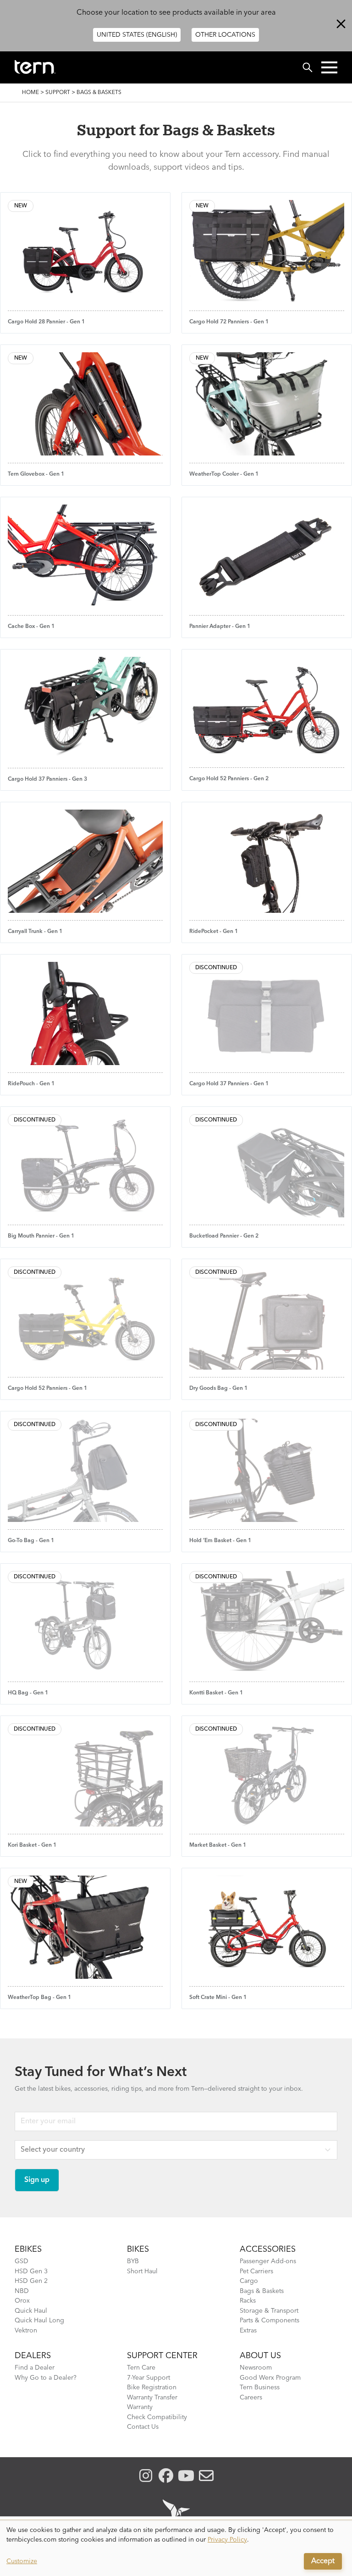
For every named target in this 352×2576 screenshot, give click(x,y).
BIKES (138, 2249)
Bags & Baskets (262, 2291)
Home (30, 93)
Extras (248, 2331)
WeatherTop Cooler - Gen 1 (224, 474)
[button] (329, 67)
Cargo (249, 2281)
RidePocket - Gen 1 (214, 932)
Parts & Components (269, 2321)
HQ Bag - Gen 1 (28, 1693)
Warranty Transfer (152, 2398)
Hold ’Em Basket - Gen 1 (220, 1541)
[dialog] (176, 2548)
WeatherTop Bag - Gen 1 (39, 1998)
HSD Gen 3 (31, 2271)
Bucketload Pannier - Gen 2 (224, 1236)
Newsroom (256, 2368)
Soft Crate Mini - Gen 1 (218, 1998)
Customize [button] (22, 2561)
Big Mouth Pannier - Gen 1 (41, 1236)
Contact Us (143, 2427)
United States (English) (137, 35)
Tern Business (260, 2387)
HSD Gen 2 (31, 2281)
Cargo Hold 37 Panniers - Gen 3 (47, 779)
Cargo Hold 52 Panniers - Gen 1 (47, 1388)
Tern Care (141, 2368)
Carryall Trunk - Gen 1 (35, 932)
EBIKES (28, 2249)
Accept (323, 2561)
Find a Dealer (35, 2368)
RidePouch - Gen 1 (31, 1084)
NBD (22, 2291)
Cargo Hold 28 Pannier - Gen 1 (46, 322)
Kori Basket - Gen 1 (32, 1845)
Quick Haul (31, 2311)
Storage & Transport (269, 2311)
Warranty (140, 2407)
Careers (251, 2398)
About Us (260, 2356)
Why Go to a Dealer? (46, 2378)
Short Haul (142, 2271)
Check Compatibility (157, 2417)
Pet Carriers (256, 2271)
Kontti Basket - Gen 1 (216, 1693)
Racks (248, 2301)
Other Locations (225, 35)
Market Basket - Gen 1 (218, 1845)
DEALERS (33, 2356)
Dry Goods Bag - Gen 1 (218, 1388)
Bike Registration (152, 2387)
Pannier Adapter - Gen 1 (220, 627)
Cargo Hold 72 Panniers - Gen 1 (229, 322)
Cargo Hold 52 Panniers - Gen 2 (229, 779)
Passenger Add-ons (268, 2261)
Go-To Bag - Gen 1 (31, 1541)
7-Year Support (148, 2378)
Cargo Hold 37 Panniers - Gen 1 (229, 1084)
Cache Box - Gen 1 (31, 627)
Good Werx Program (270, 2378)
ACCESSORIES (268, 2249)
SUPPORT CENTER (162, 2356)
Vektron (26, 2331)
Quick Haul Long (39, 2321)
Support (58, 93)
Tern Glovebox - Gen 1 (36, 474)
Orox (22, 2301)
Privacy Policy (227, 2540)
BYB (133, 2261)
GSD (22, 2261)
